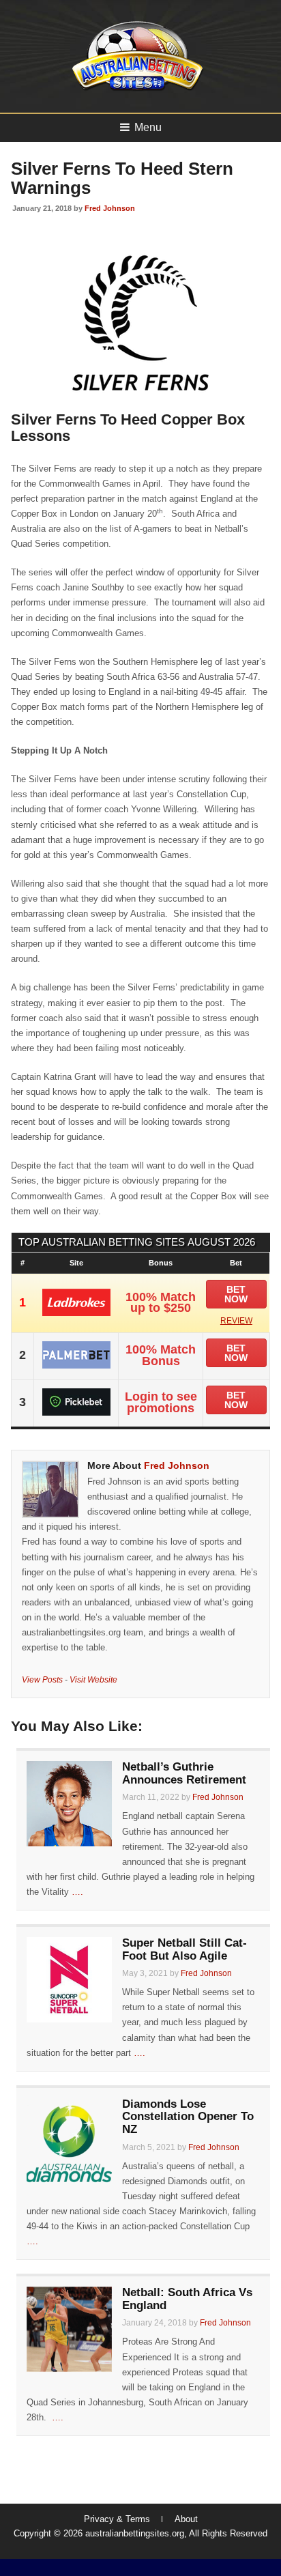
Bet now (236, 1294)
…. (77, 1892)
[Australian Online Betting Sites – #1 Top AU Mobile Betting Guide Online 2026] (135, 90)
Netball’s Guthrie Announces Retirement (184, 1773)
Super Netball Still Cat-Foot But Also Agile (184, 1949)
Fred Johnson (110, 208)
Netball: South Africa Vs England (187, 2299)
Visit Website (93, 1679)
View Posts (42, 1679)
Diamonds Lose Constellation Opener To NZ (188, 2117)
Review (236, 1321)
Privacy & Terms (117, 2519)
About (186, 2519)
